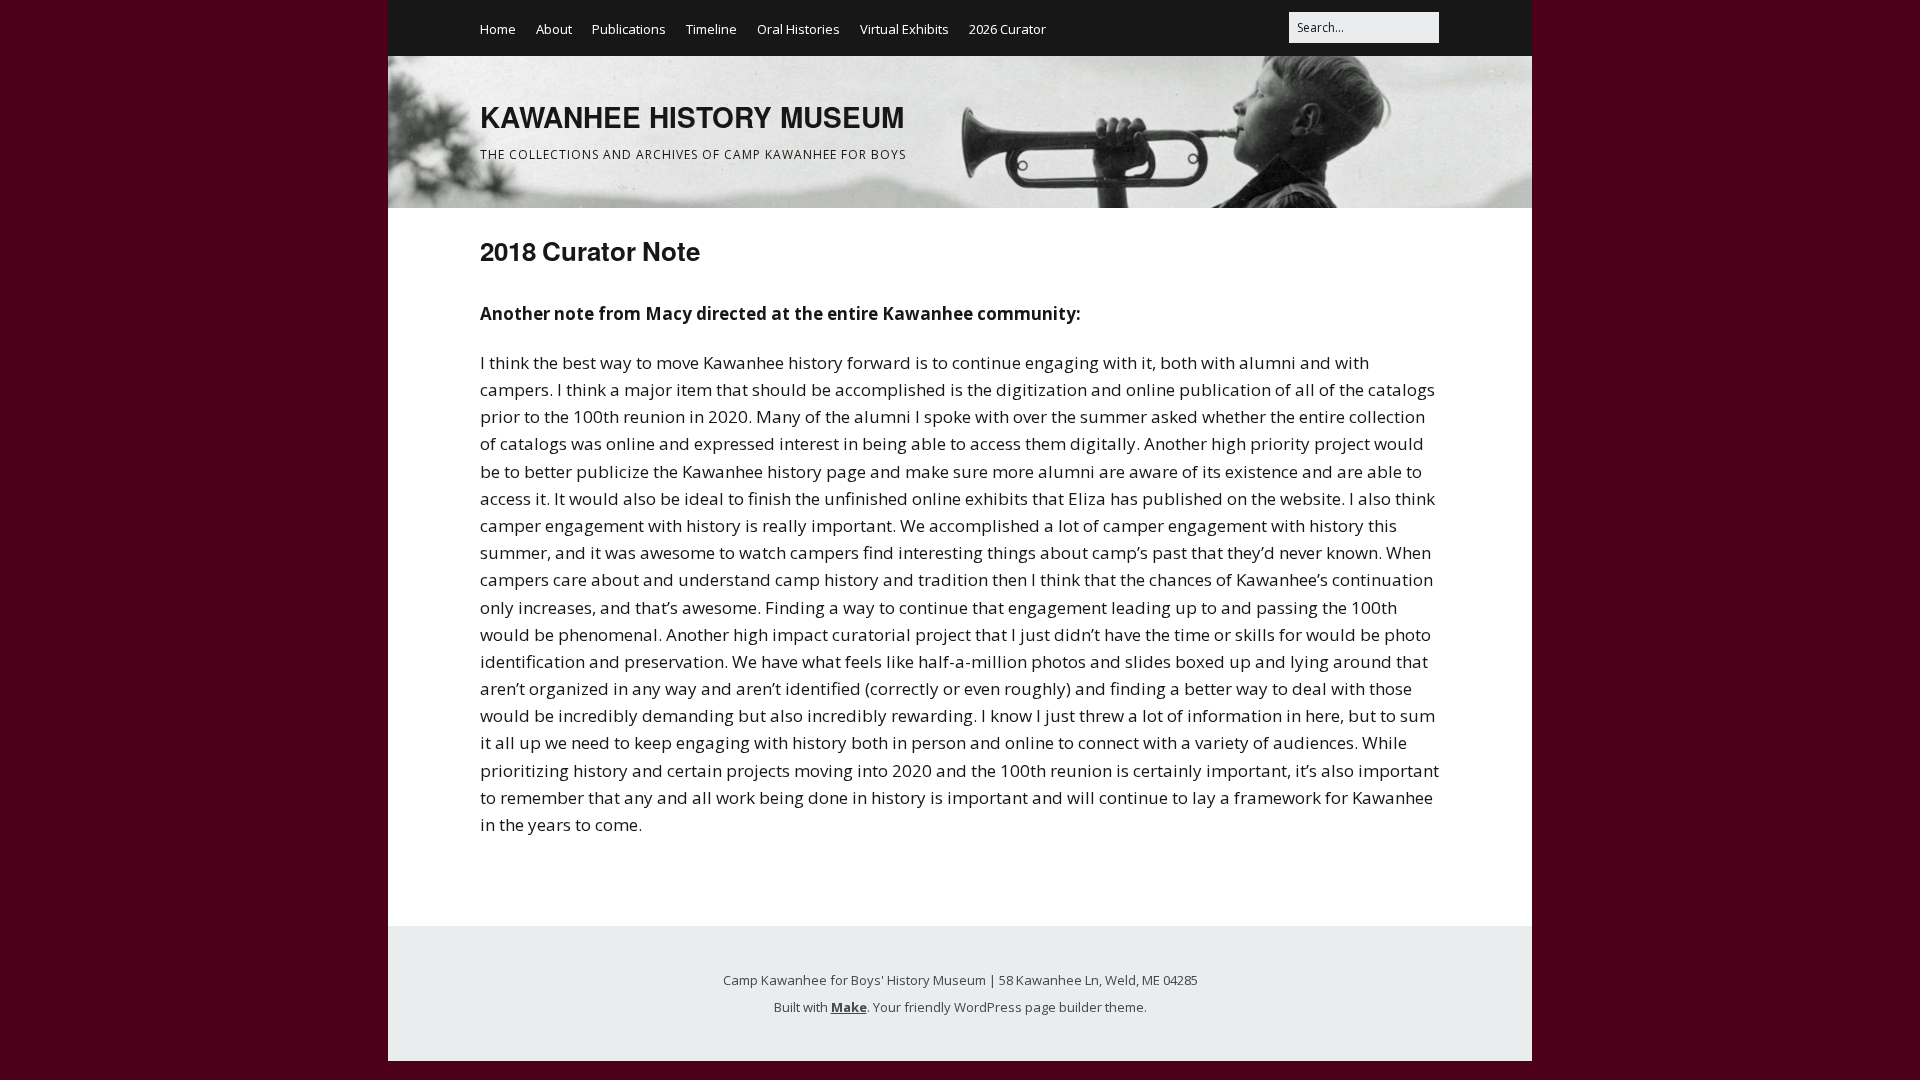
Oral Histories (798, 29)
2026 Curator (1007, 29)
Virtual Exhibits (904, 29)
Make (849, 1007)
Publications (629, 29)
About (554, 29)
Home (498, 29)
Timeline (711, 29)
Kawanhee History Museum (692, 116)
